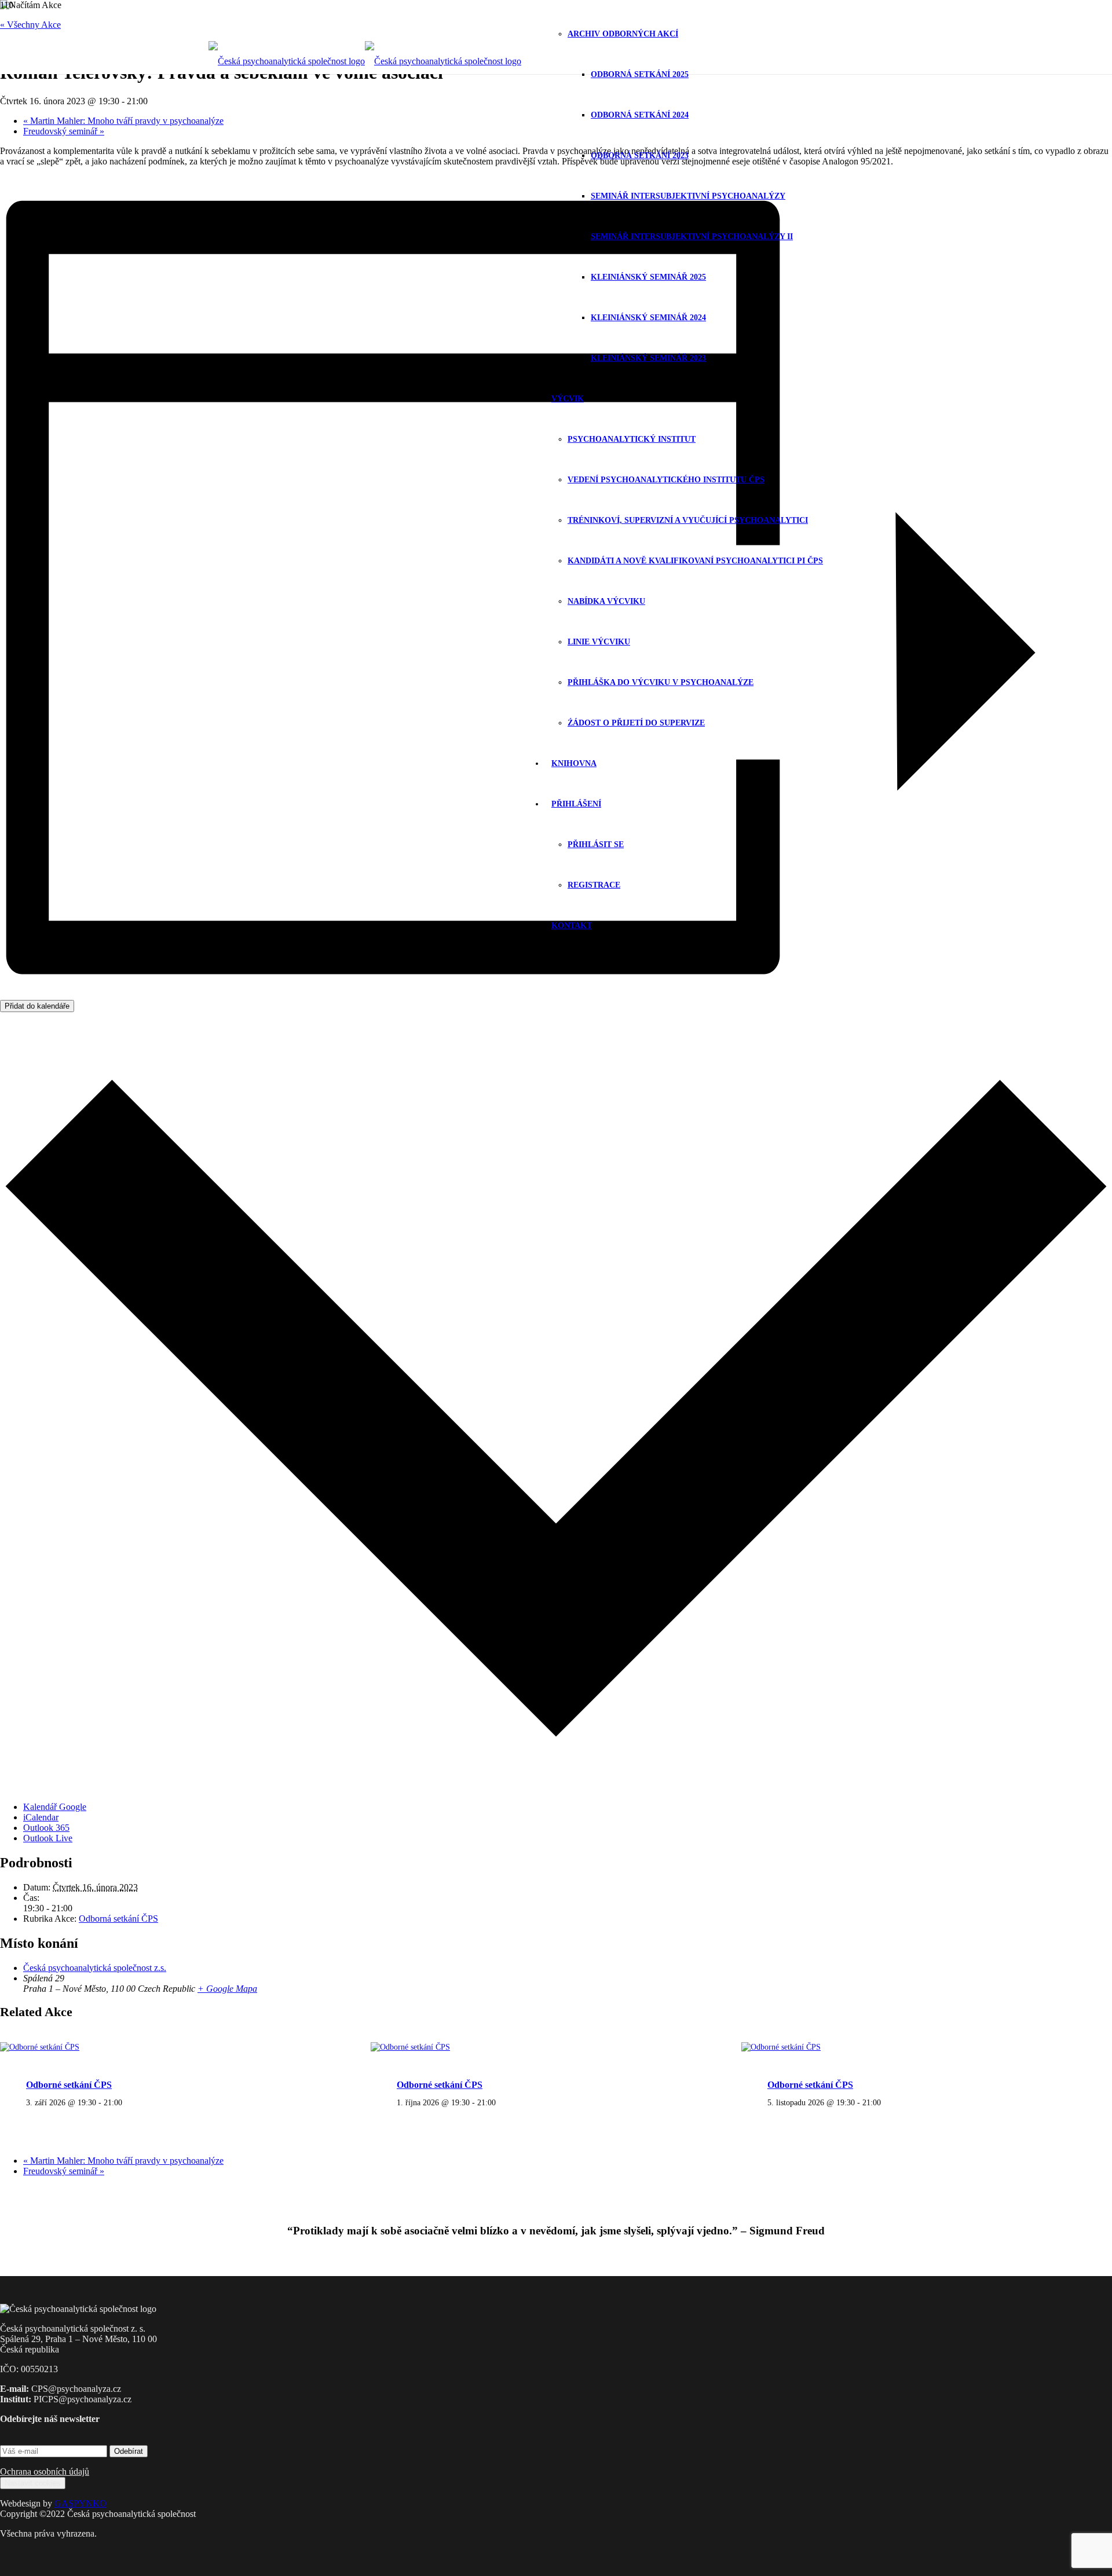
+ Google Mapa (227, 1989)
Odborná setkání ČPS (118, 1919)
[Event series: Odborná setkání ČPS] (129, 2102)
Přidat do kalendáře (37, 1006)
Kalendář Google (55, 1807)
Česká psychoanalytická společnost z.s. (95, 1968)
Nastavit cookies (33, 2483)
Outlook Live (48, 1838)
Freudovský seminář (64, 131)
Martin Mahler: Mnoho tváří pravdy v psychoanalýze (123, 121)
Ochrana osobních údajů (45, 2471)
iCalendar (41, 1817)
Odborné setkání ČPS (69, 2085)
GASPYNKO (81, 2503)
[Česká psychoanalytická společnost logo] (365, 61)
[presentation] (40, 2047)
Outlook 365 (46, 1828)
